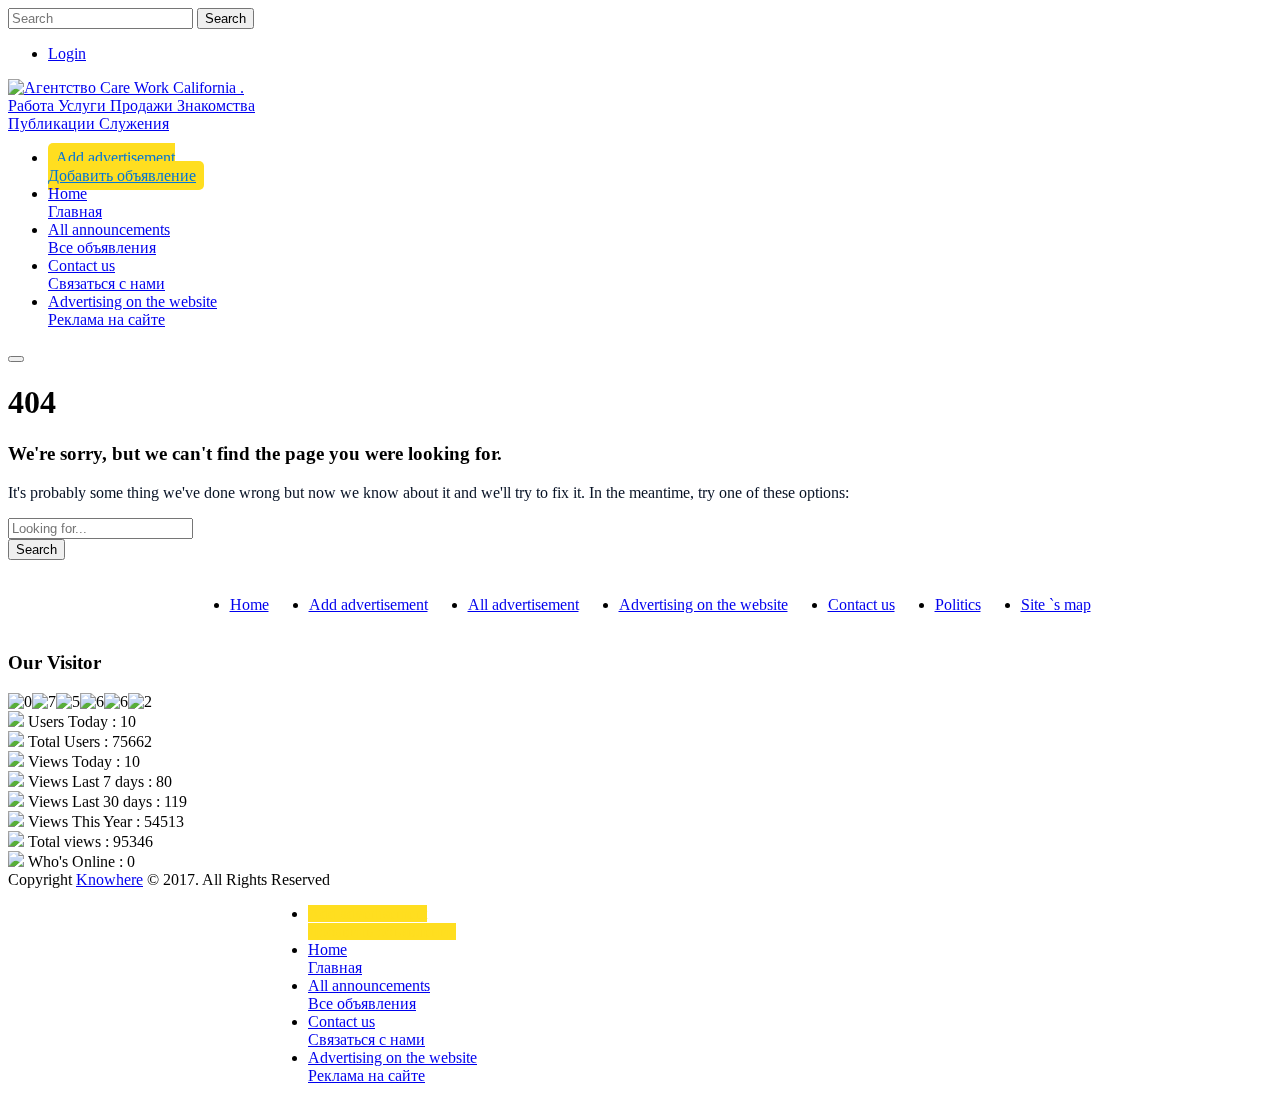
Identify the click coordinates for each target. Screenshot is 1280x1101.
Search (225, 18)
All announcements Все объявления (109, 238)
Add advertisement (368, 604)
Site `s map (1056, 604)
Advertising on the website (703, 604)
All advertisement (523, 604)
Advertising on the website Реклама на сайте (132, 310)
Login (67, 53)
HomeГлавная (75, 202)
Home (249, 604)
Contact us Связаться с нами (106, 274)
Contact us (861, 604)
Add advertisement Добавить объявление (122, 166)
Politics (958, 604)
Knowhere (109, 879)
